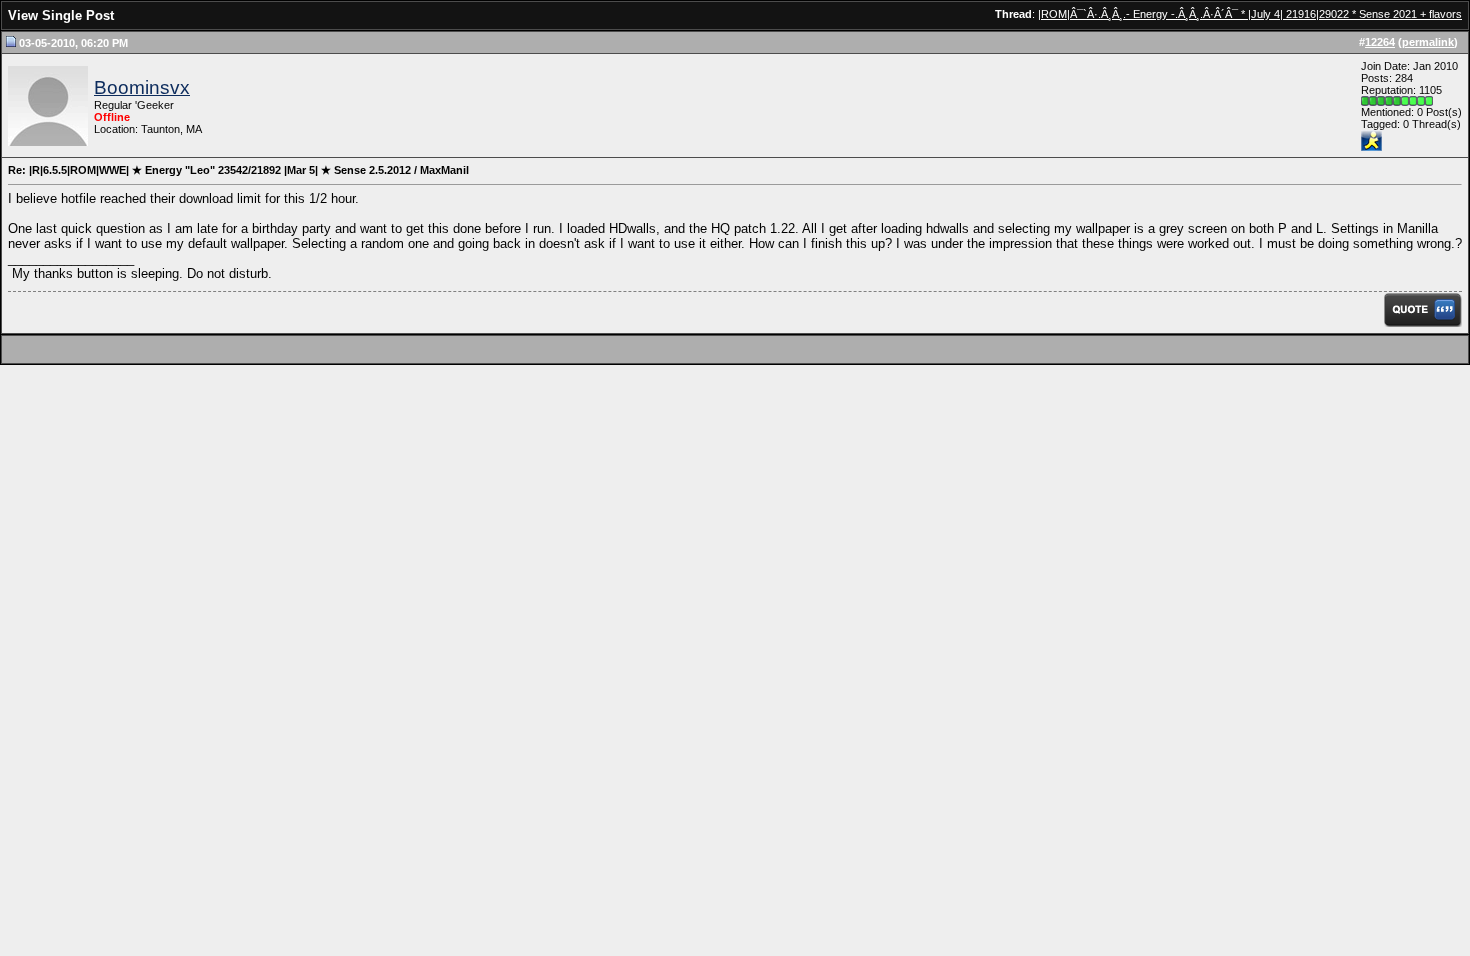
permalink (1428, 42)
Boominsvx (142, 87)
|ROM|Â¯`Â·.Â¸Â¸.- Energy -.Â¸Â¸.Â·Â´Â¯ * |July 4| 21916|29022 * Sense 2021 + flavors (1250, 14)
